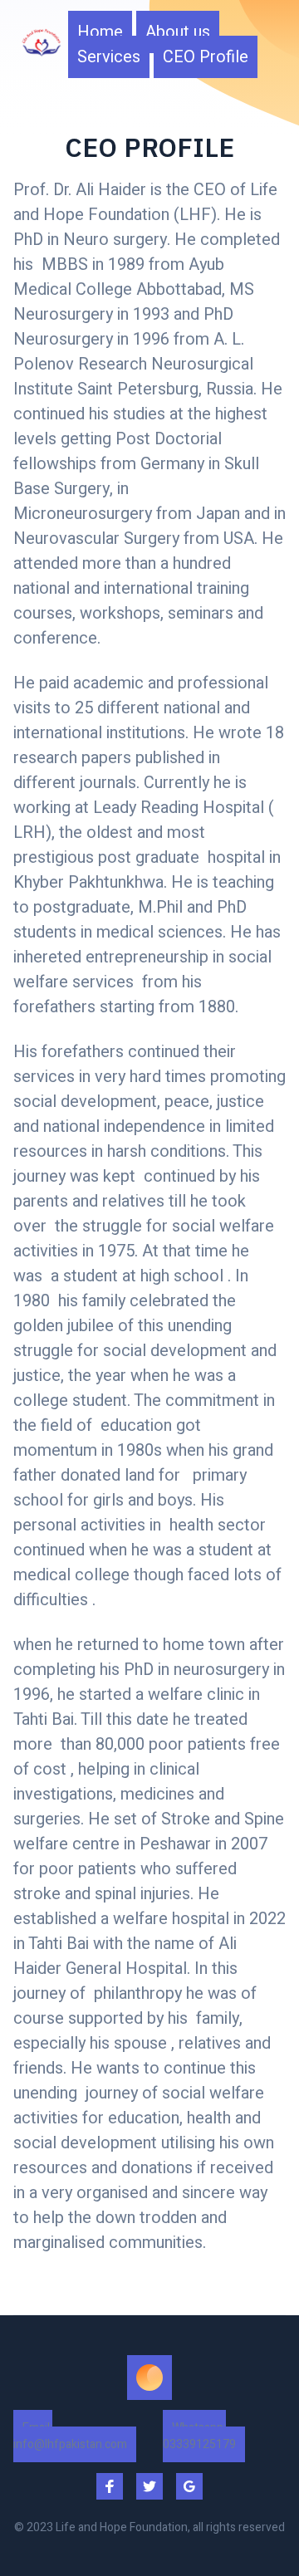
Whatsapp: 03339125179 (199, 2436)
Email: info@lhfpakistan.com (70, 2436)
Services (109, 57)
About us (178, 32)
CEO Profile (206, 57)
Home (100, 32)
